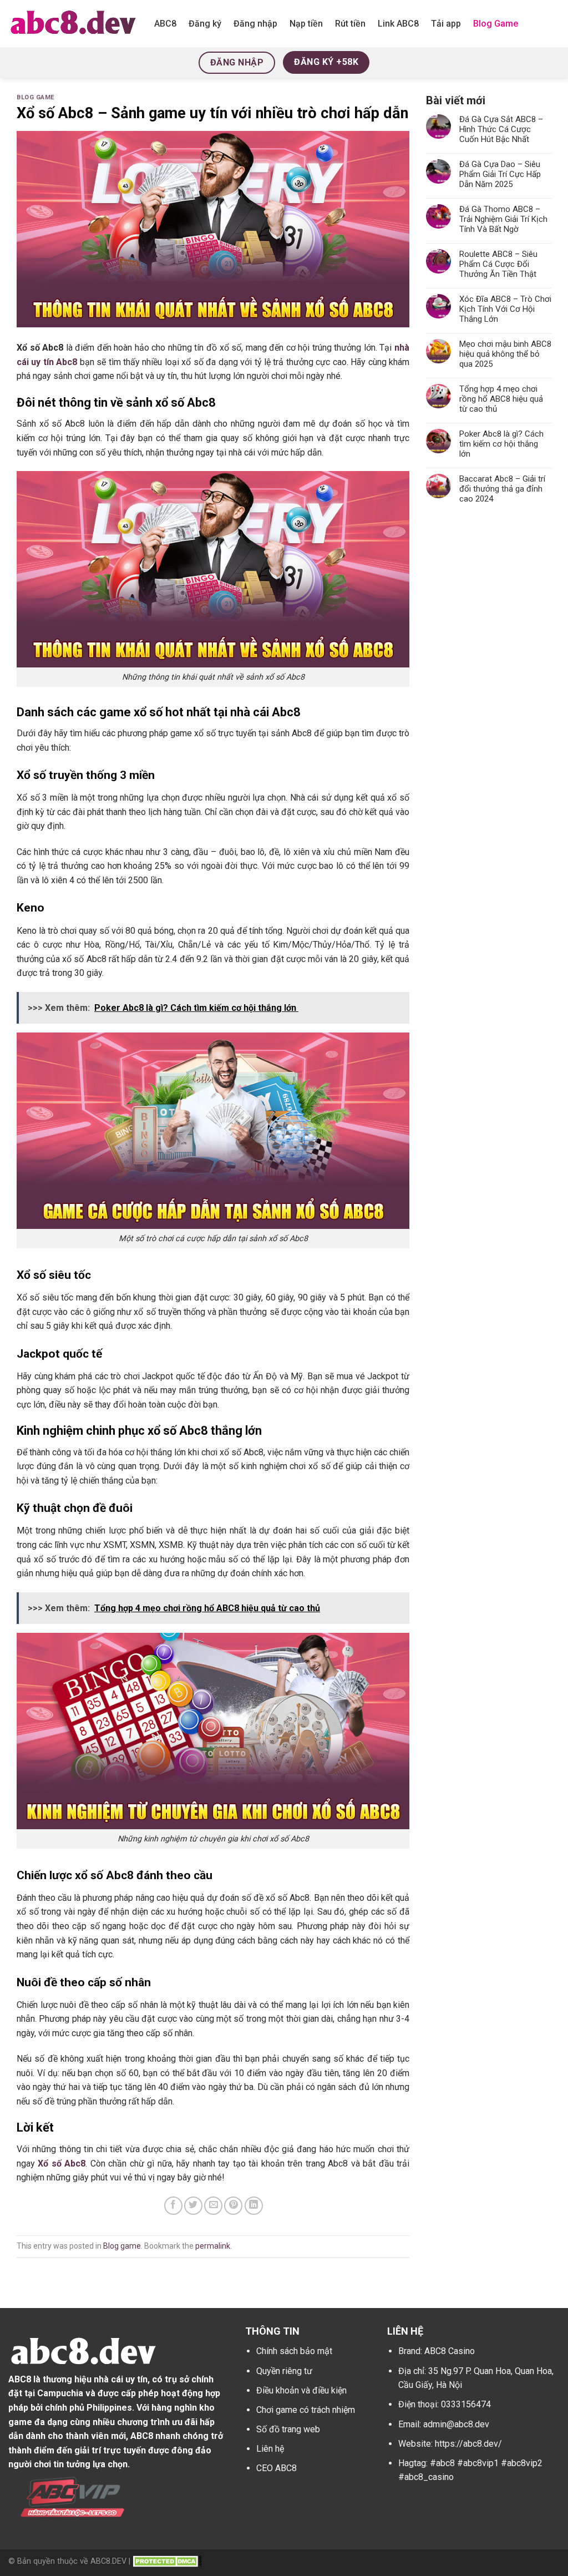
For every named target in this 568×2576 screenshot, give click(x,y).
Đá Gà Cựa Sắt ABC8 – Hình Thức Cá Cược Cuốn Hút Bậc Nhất (501, 129)
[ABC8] (73, 23)
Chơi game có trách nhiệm (306, 2410)
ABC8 (165, 24)
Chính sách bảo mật (294, 2351)
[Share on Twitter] (193, 2206)
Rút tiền (350, 24)
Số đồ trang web (288, 2429)
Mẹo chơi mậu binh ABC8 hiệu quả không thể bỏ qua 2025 (505, 354)
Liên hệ (270, 2449)
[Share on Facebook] (173, 2206)
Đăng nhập (255, 24)
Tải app (446, 24)
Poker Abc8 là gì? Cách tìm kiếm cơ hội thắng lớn (501, 444)
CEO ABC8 (277, 2468)
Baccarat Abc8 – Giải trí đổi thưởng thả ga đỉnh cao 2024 (502, 489)
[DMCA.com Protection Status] (167, 2561)
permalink (213, 2246)
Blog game (36, 97)
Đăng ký (205, 24)
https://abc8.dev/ (468, 2444)
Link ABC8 (398, 24)
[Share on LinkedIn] (254, 2206)
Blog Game (496, 24)
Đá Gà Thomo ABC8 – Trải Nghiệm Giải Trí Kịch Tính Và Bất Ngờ (503, 219)
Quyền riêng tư (284, 2371)
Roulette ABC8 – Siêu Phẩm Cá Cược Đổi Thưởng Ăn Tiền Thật (498, 264)
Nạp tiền (306, 24)
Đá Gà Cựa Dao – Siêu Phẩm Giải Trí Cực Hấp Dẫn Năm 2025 (500, 174)
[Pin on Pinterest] (233, 2206)
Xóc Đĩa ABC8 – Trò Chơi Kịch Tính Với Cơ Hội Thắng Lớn (505, 309)
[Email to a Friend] (213, 2206)
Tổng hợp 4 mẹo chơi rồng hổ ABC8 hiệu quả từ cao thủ (501, 399)
